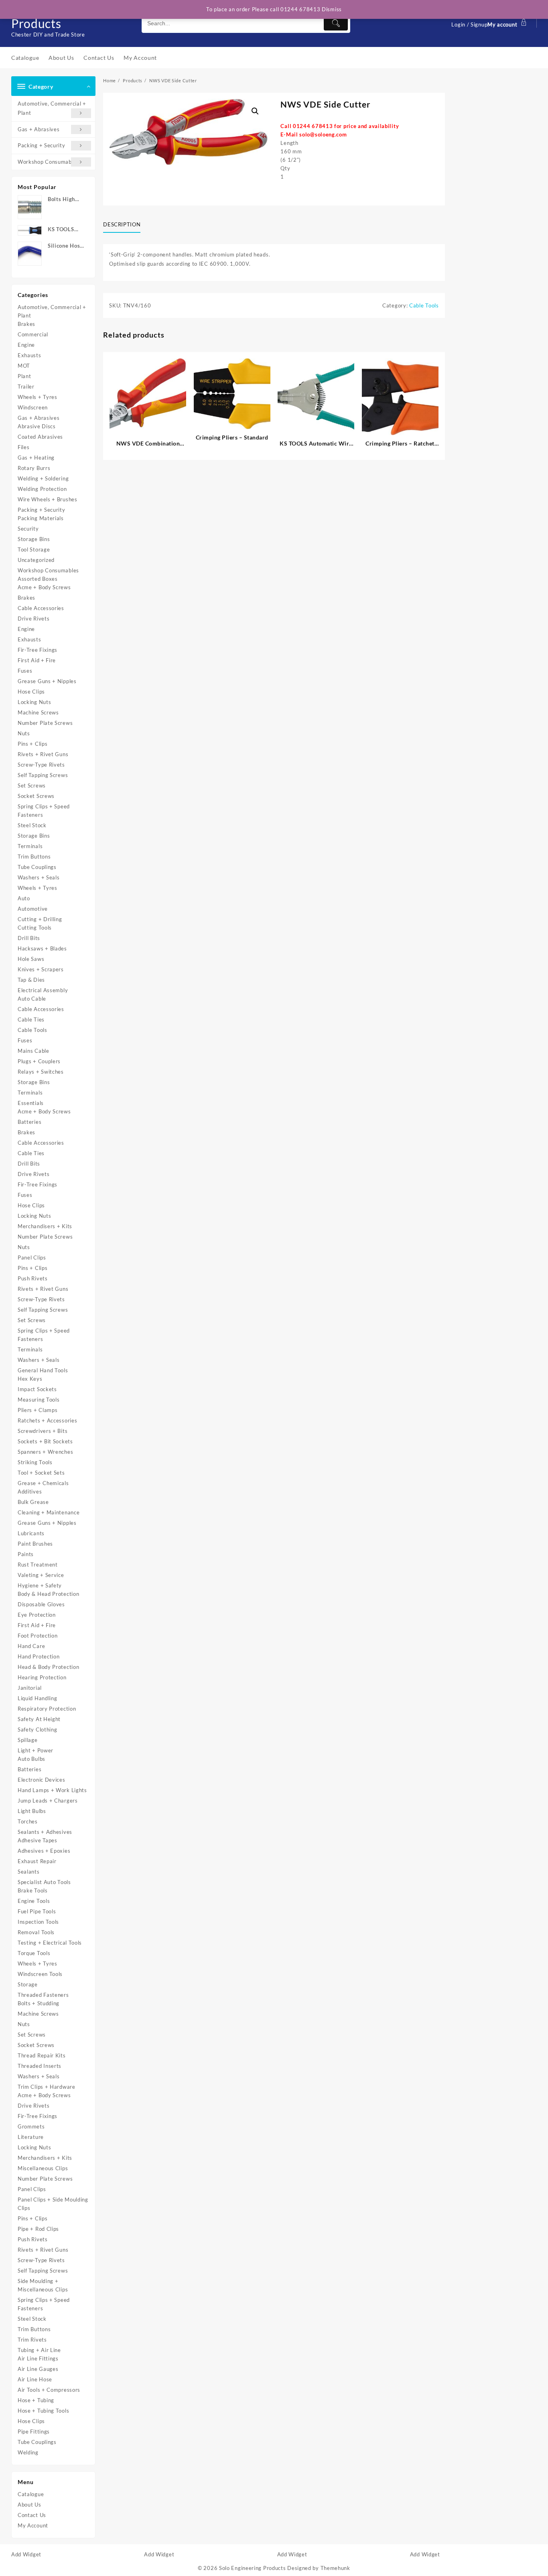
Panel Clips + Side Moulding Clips (53, 2204)
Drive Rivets (33, 619)
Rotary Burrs (34, 468)
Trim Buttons (34, 857)
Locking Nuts (34, 702)
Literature (31, 2137)
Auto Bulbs (31, 1759)
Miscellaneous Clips (43, 2168)
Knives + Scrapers (41, 969)
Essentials (31, 1103)
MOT (24, 366)
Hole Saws (31, 959)
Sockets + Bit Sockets (45, 1441)
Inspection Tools (38, 1922)
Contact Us (32, 2515)
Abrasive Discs (37, 426)
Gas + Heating (36, 458)
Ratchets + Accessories (47, 1420)
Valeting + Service (41, 1575)
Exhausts (29, 355)
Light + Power (36, 1750)
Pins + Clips (32, 744)
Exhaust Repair (37, 1861)
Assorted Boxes (38, 579)
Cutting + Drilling (40, 919)
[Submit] (336, 23)
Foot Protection (38, 1636)
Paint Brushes (35, 1544)
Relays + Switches (41, 1072)
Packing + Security (42, 145)
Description (122, 224)
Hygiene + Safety (40, 1585)
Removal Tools (36, 1932)
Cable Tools (32, 1030)
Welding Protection (42, 489)
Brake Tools (33, 1890)
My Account (33, 2525)
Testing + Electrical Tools (50, 1943)
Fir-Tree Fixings (38, 650)
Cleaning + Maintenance (49, 1512)
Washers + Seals (39, 877)
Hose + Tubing (36, 2400)
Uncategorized (36, 560)
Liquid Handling (38, 1698)
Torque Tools (34, 1953)
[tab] (125, 225)
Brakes (26, 324)
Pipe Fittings (34, 2432)
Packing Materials (41, 518)
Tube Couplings (37, 867)
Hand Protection (39, 1656)
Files (24, 447)
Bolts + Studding (39, 2003)
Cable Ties (31, 1019)
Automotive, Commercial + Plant (52, 108)
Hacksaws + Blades (42, 948)
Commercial (33, 334)
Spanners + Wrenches (45, 1452)
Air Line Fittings (38, 2358)
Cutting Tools (35, 928)
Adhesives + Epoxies (44, 1851)
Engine (26, 345)
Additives (30, 1491)
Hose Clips (31, 692)
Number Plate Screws (45, 723)
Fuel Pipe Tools (37, 1911)
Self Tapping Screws (43, 775)
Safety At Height (39, 1719)
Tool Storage (34, 549)
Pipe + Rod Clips (38, 2229)
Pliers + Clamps (38, 1410)
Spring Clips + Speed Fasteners (44, 811)
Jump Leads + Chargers (48, 1801)
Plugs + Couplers (39, 1061)
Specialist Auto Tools (44, 1882)
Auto (24, 898)
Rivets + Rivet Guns (43, 754)
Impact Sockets (37, 1389)
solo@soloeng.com (323, 134)
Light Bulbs (32, 1811)
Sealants (29, 1872)
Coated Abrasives (40, 437)
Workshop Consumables (48, 162)
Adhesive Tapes (38, 1840)
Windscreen (33, 407)
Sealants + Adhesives (45, 1832)
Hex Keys (30, 1379)
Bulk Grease (33, 1502)
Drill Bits (29, 938)
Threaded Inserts (40, 2066)
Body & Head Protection (48, 1594)
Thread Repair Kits (42, 2055)
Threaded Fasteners (43, 1995)
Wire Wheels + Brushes (48, 499)
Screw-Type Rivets (41, 765)
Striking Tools (35, 1462)
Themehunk (335, 2568)
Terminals (30, 846)
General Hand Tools (43, 1370)
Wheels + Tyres (38, 397)
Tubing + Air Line (39, 2350)
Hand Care (31, 1646)
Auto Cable (32, 999)
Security (28, 529)
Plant (24, 376)
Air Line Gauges (38, 2369)
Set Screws (32, 785)
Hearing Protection (42, 1677)
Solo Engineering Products (253, 2568)
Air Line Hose (35, 2379)
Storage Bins (34, 539)
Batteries (29, 1122)
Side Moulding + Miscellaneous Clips (43, 2285)
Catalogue (31, 2494)
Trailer (26, 387)
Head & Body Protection (48, 1667)
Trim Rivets (32, 2340)
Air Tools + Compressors (49, 2390)
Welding (28, 2452)
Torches (28, 1821)
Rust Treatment (38, 1565)
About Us (29, 2505)
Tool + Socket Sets (41, 1473)
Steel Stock (32, 825)
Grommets (31, 2126)
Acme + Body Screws (44, 587)
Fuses (25, 671)
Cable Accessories (41, 608)
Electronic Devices (42, 1780)
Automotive (33, 909)
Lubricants (31, 1533)
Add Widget (26, 2554)
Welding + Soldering (43, 478)
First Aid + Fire (37, 660)
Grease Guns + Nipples (47, 681)
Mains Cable (33, 1051)
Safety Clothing (38, 1730)
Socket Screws (36, 796)
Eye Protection (37, 1615)
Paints (26, 1554)
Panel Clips (32, 1257)
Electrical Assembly (43, 990)
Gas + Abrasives (39, 129)
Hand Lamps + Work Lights (52, 1790)
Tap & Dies (31, 980)
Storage (28, 1984)
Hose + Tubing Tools (43, 2411)
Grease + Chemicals (43, 1483)
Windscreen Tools (40, 1974)
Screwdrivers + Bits (43, 1431)
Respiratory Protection (47, 1709)
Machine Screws (38, 712)
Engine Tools (34, 1901)
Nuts (24, 733)
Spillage (28, 1740)
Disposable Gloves (41, 1604)
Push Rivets (33, 1278)
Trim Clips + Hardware (47, 2087)
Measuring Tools (39, 1400)
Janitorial (30, 1688)
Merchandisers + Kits (45, 1226)
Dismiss (332, 9)
